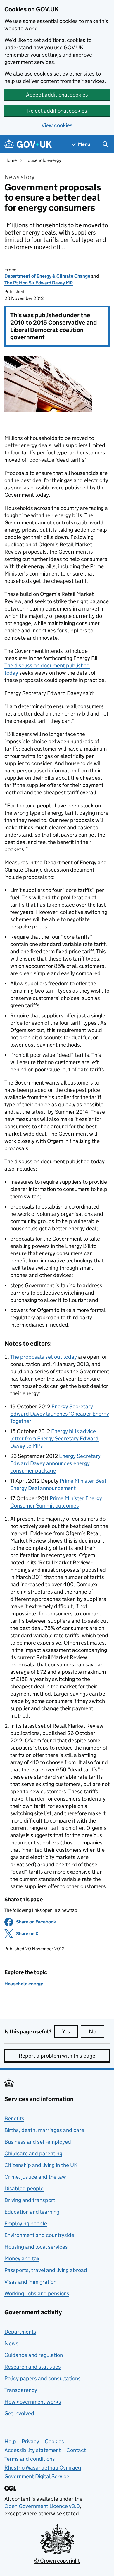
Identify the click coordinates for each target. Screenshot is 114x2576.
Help (10, 2441)
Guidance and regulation (34, 2355)
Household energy (43, 160)
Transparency (21, 2390)
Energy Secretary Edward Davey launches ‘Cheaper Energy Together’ (60, 1414)
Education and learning (32, 2212)
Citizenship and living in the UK (41, 2165)
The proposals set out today (44, 1357)
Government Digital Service (37, 2476)
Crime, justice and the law (35, 2177)
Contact (76, 2450)
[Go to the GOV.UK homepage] (28, 144)
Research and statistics (33, 2367)
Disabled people (24, 2188)
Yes (70, 2032)
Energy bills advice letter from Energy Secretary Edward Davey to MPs (54, 1439)
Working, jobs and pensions (37, 2293)
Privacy (30, 2441)
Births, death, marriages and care (44, 2130)
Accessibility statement (33, 2450)
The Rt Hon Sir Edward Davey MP (39, 283)
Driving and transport (30, 2200)
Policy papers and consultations (43, 2378)
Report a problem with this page (57, 2056)
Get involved (19, 2413)
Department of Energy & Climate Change (47, 276)
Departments (20, 2332)
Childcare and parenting (33, 2153)
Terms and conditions (30, 2459)
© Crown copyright (57, 2561)
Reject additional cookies (57, 111)
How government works (33, 2402)
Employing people (26, 2223)
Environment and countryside (39, 2235)
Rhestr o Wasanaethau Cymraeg (43, 2468)
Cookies (54, 2441)
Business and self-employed (38, 2142)
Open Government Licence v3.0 (42, 2506)
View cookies (57, 125)
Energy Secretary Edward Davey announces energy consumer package (55, 1463)
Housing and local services (36, 2247)
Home (11, 160)
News (11, 2343)
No (96, 2032)
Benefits (14, 2118)
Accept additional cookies (57, 95)
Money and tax (22, 2258)
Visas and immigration (30, 2282)
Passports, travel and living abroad (46, 2270)
